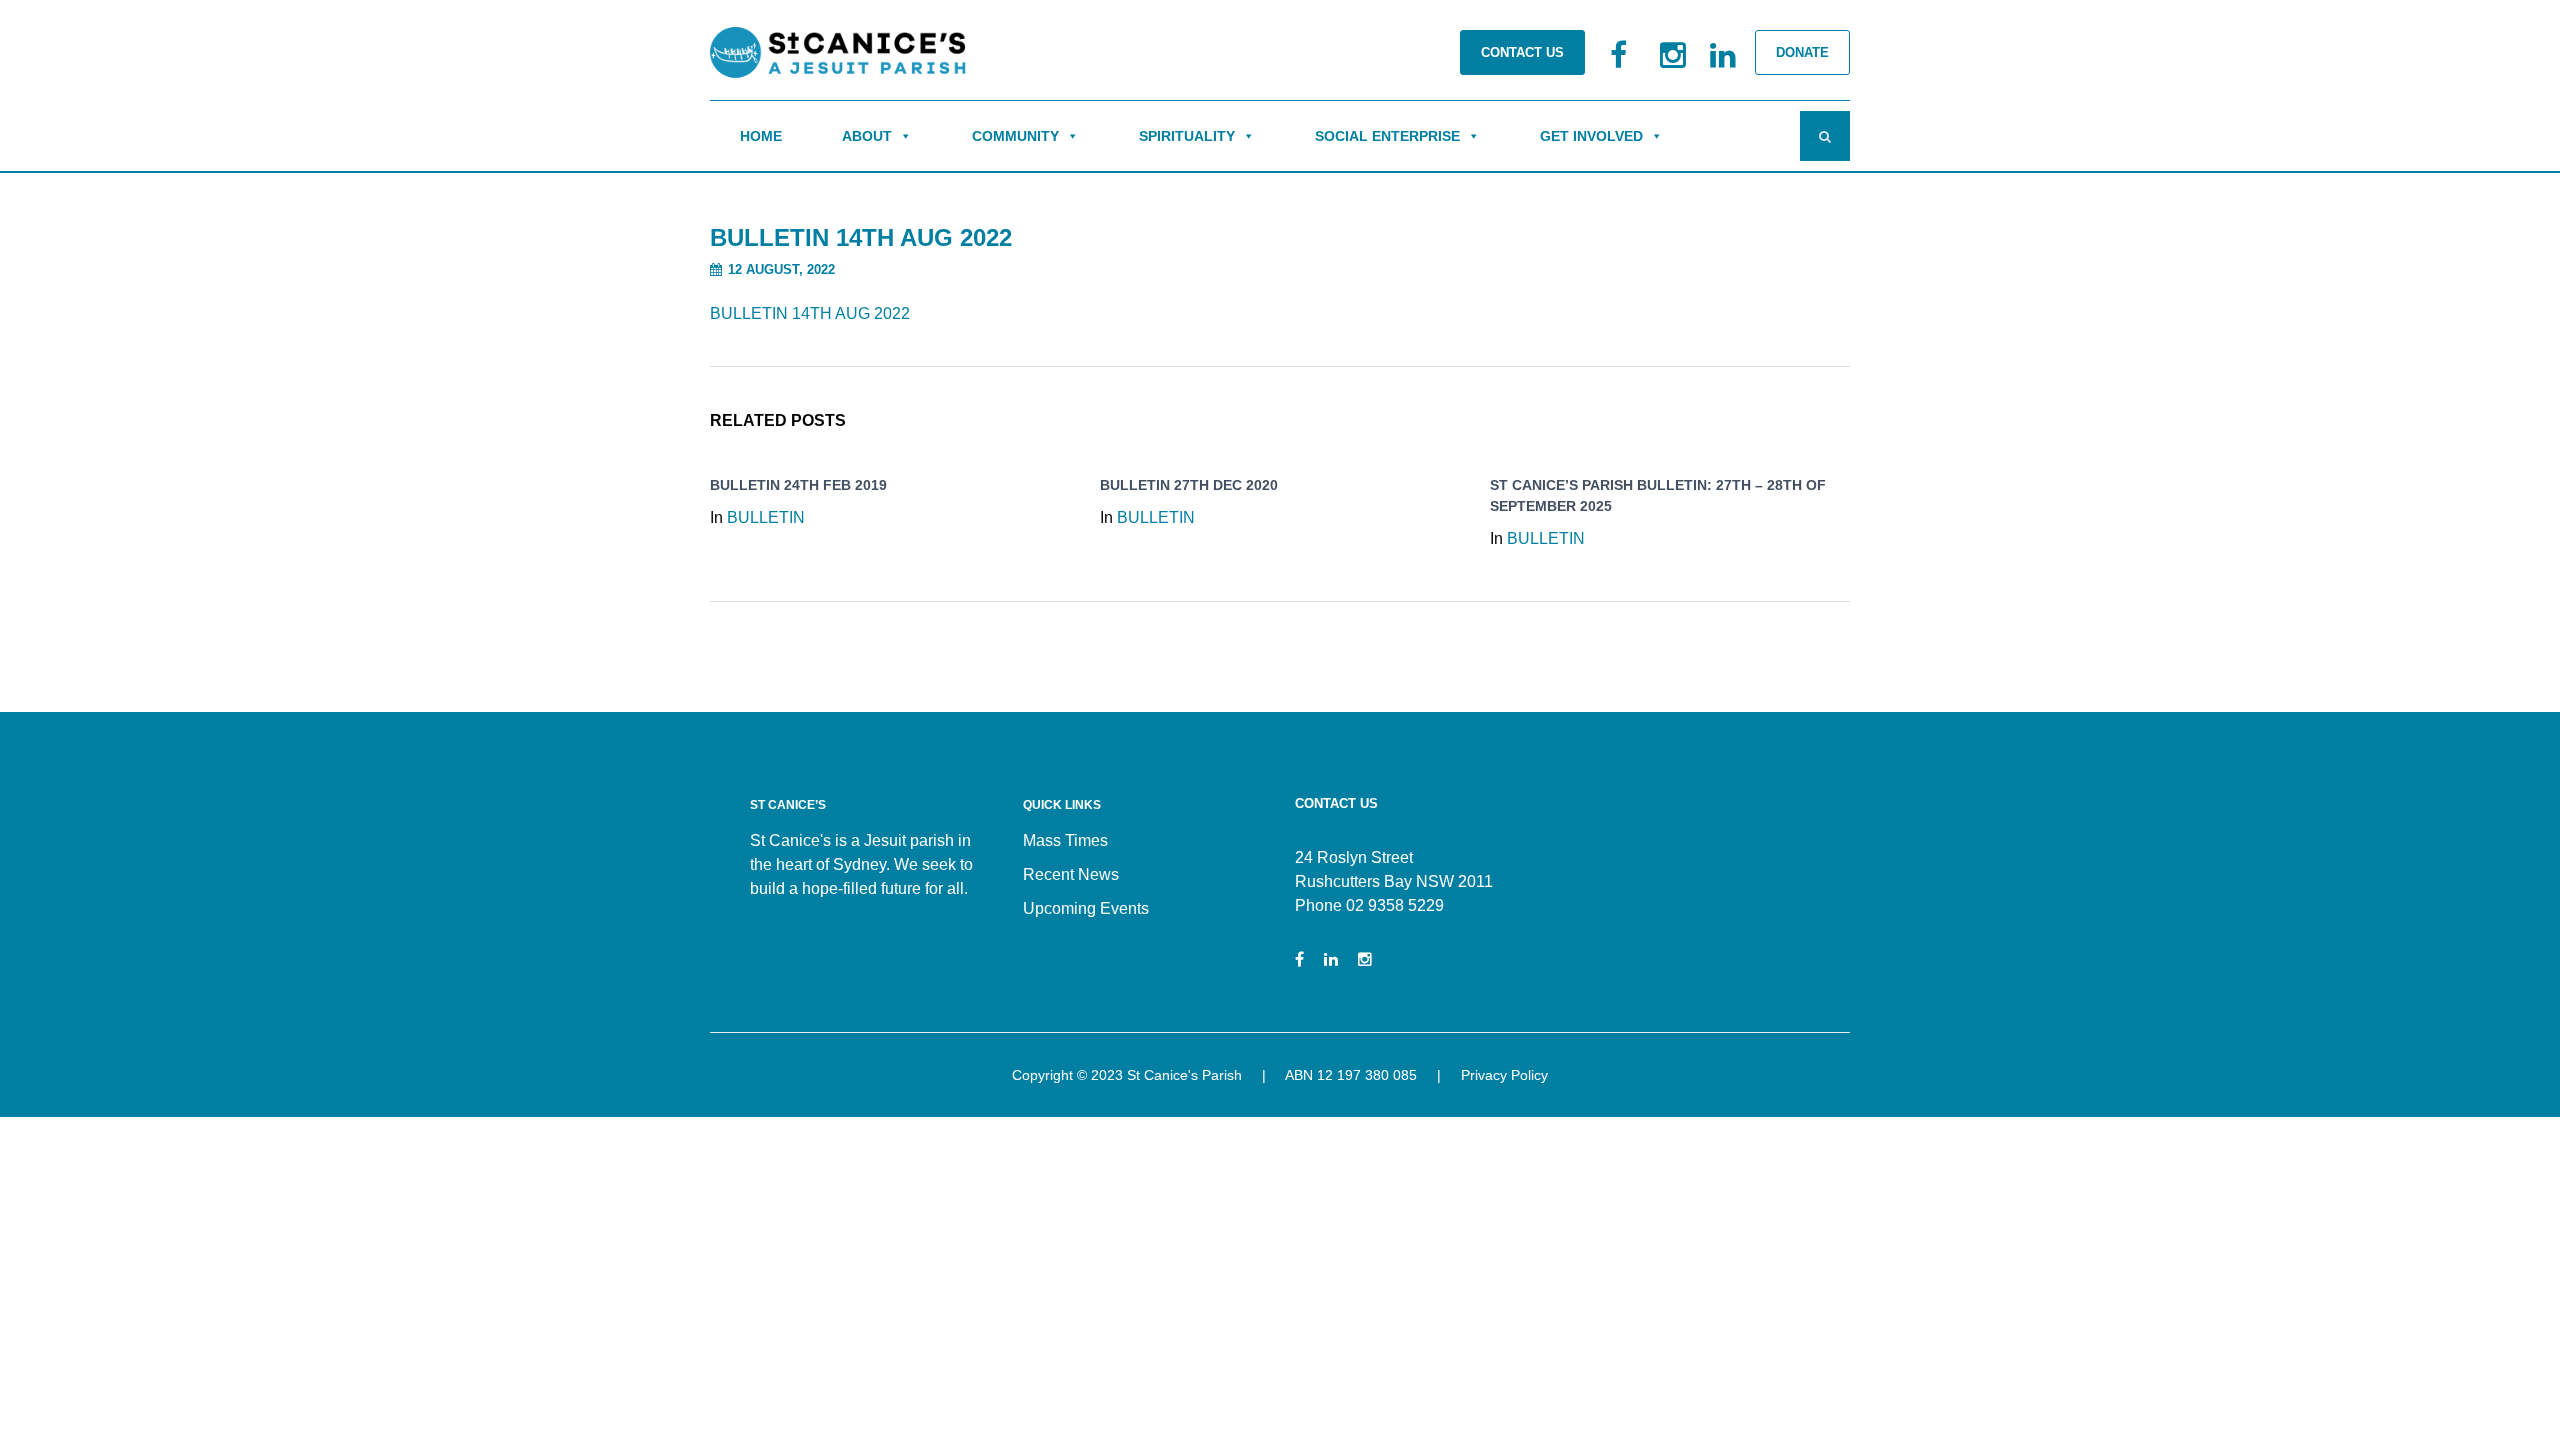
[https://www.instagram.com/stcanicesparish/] (1365, 959)
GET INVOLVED (1591, 136)
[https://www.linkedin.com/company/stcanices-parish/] (1331, 959)
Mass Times (1065, 840)
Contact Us (1522, 52)
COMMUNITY (1015, 136)
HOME (761, 136)
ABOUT (867, 136)
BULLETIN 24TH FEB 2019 (798, 485)
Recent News (1071, 874)
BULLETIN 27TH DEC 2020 (1189, 485)
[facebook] (1610, 65)
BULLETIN (766, 517)
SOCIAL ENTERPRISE (1387, 136)
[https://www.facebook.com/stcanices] (1299, 959)
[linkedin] (1710, 65)
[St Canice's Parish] (840, 58)
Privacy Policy (1504, 1075)
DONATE (1802, 52)
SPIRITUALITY (1187, 136)
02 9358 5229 (1395, 905)
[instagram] (1660, 65)
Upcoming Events (1086, 908)
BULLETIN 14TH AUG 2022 (810, 313)
